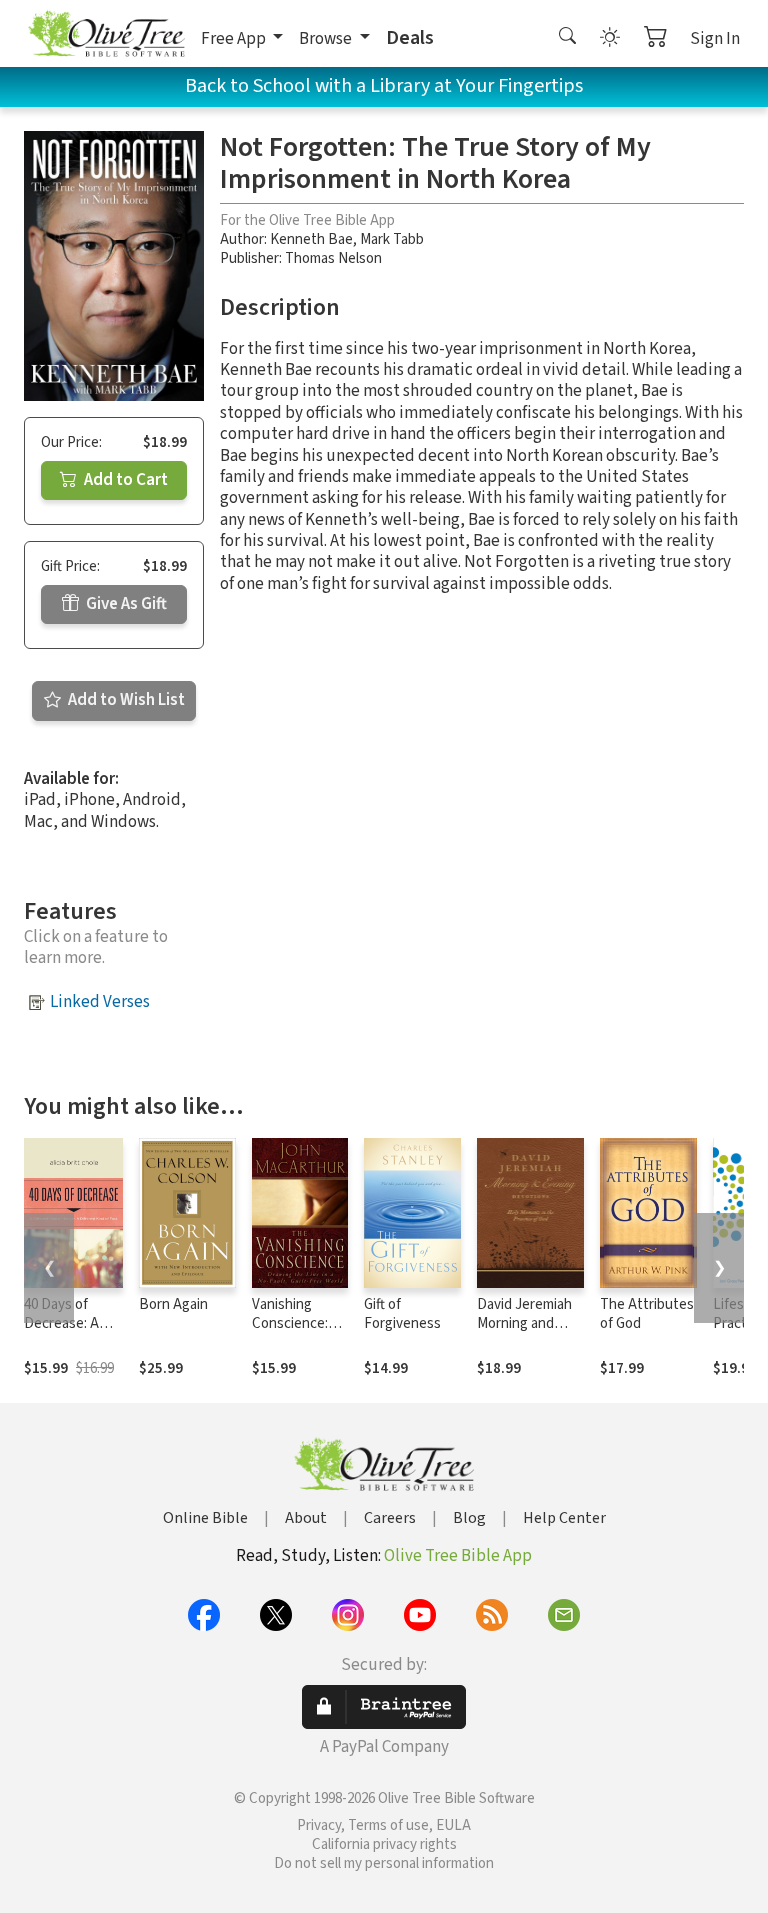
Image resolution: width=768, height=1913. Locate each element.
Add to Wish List (125, 700)
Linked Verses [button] (100, 1002)
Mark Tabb (392, 239)
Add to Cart (124, 480)
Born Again (173, 1304)
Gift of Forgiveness (402, 1314)
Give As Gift (125, 604)
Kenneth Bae (311, 239)
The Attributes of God (647, 1314)
